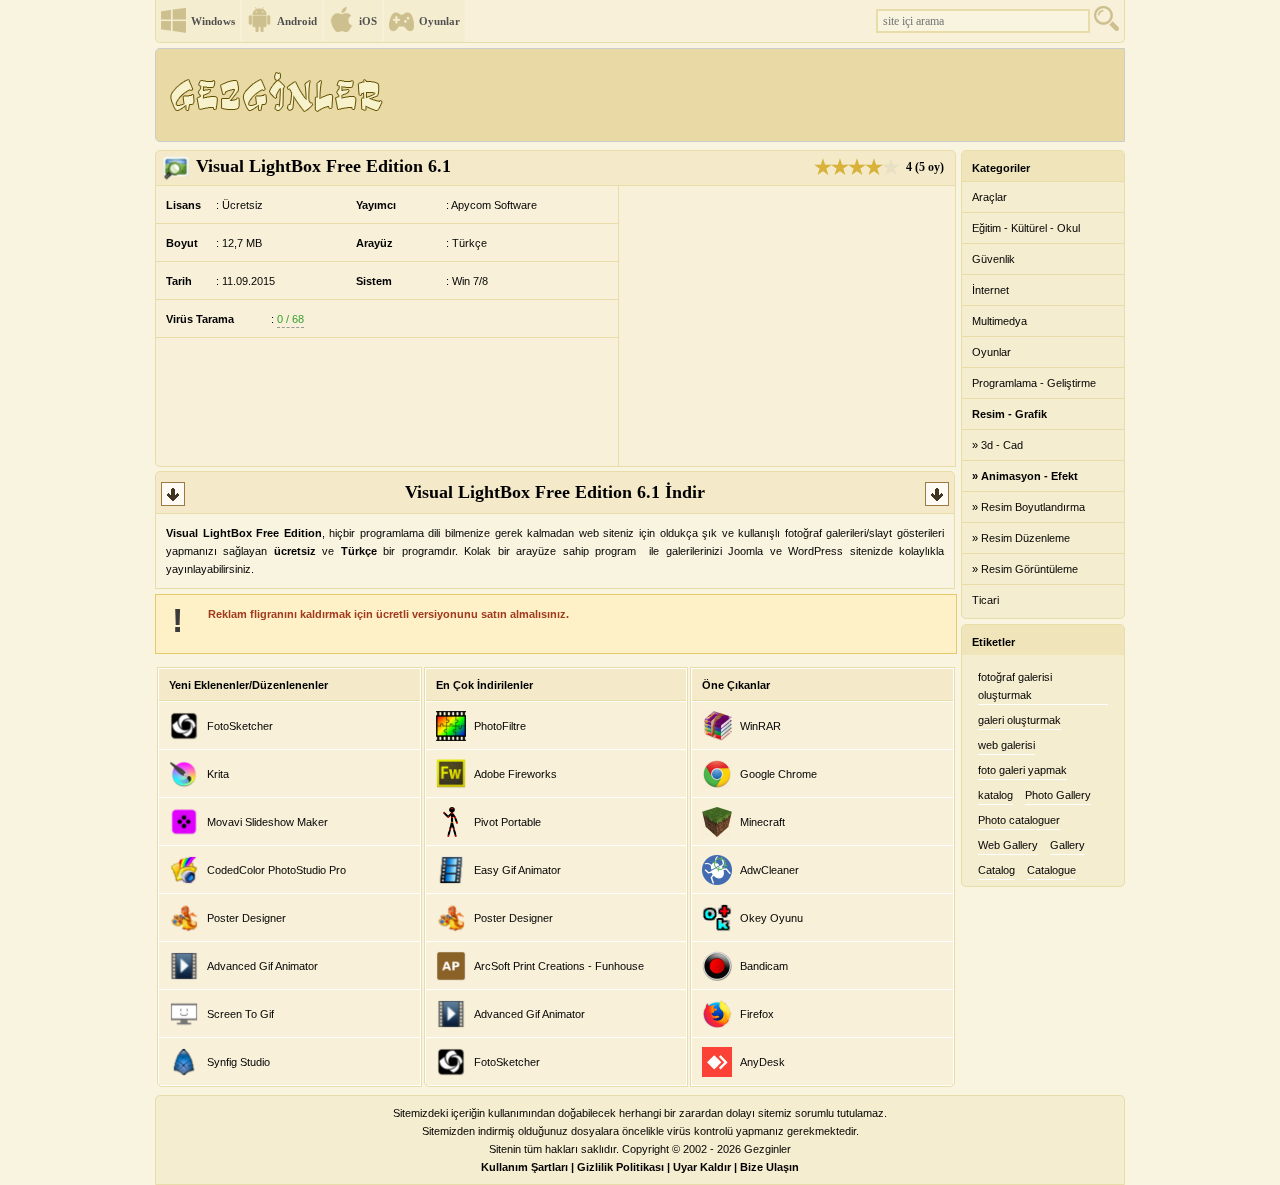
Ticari (985, 600)
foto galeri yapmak (1022, 770)
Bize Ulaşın (769, 1167)
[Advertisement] (759, 95)
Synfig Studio (238, 1062)
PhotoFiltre (500, 726)
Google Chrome (778, 774)
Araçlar (989, 197)
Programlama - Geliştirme (1034, 383)
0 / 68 (290, 319)
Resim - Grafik (1009, 414)
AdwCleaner (769, 870)
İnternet (990, 290)
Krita (218, 774)
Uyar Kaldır (702, 1167)
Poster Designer (246, 918)
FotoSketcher (240, 726)
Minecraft (762, 822)
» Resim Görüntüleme (1025, 569)
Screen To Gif (240, 1014)
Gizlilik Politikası (620, 1167)
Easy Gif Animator (517, 870)
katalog (995, 795)
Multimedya (999, 321)
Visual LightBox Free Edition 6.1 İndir (555, 492)
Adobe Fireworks (515, 774)
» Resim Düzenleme (1021, 538)
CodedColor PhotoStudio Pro (276, 870)
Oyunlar (439, 21)
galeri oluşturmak (1019, 720)
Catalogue (1051, 870)
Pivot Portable (507, 822)
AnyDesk (762, 1062)
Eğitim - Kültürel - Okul (1026, 228)
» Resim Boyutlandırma (1028, 507)
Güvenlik (993, 259)
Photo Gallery (1058, 795)
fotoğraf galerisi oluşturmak (1015, 686)
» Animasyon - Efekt (1025, 476)
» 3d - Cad (997, 445)
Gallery (1067, 845)
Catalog (996, 870)
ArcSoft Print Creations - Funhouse (559, 966)
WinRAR (760, 726)
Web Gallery (1008, 845)
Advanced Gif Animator (262, 966)
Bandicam (764, 966)
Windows (213, 21)
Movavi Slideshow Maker (267, 822)
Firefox (757, 1014)
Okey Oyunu (771, 918)
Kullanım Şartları (524, 1167)
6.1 (323, 166)
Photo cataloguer (1019, 820)
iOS (368, 21)
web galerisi (1006, 745)
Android (297, 21)
